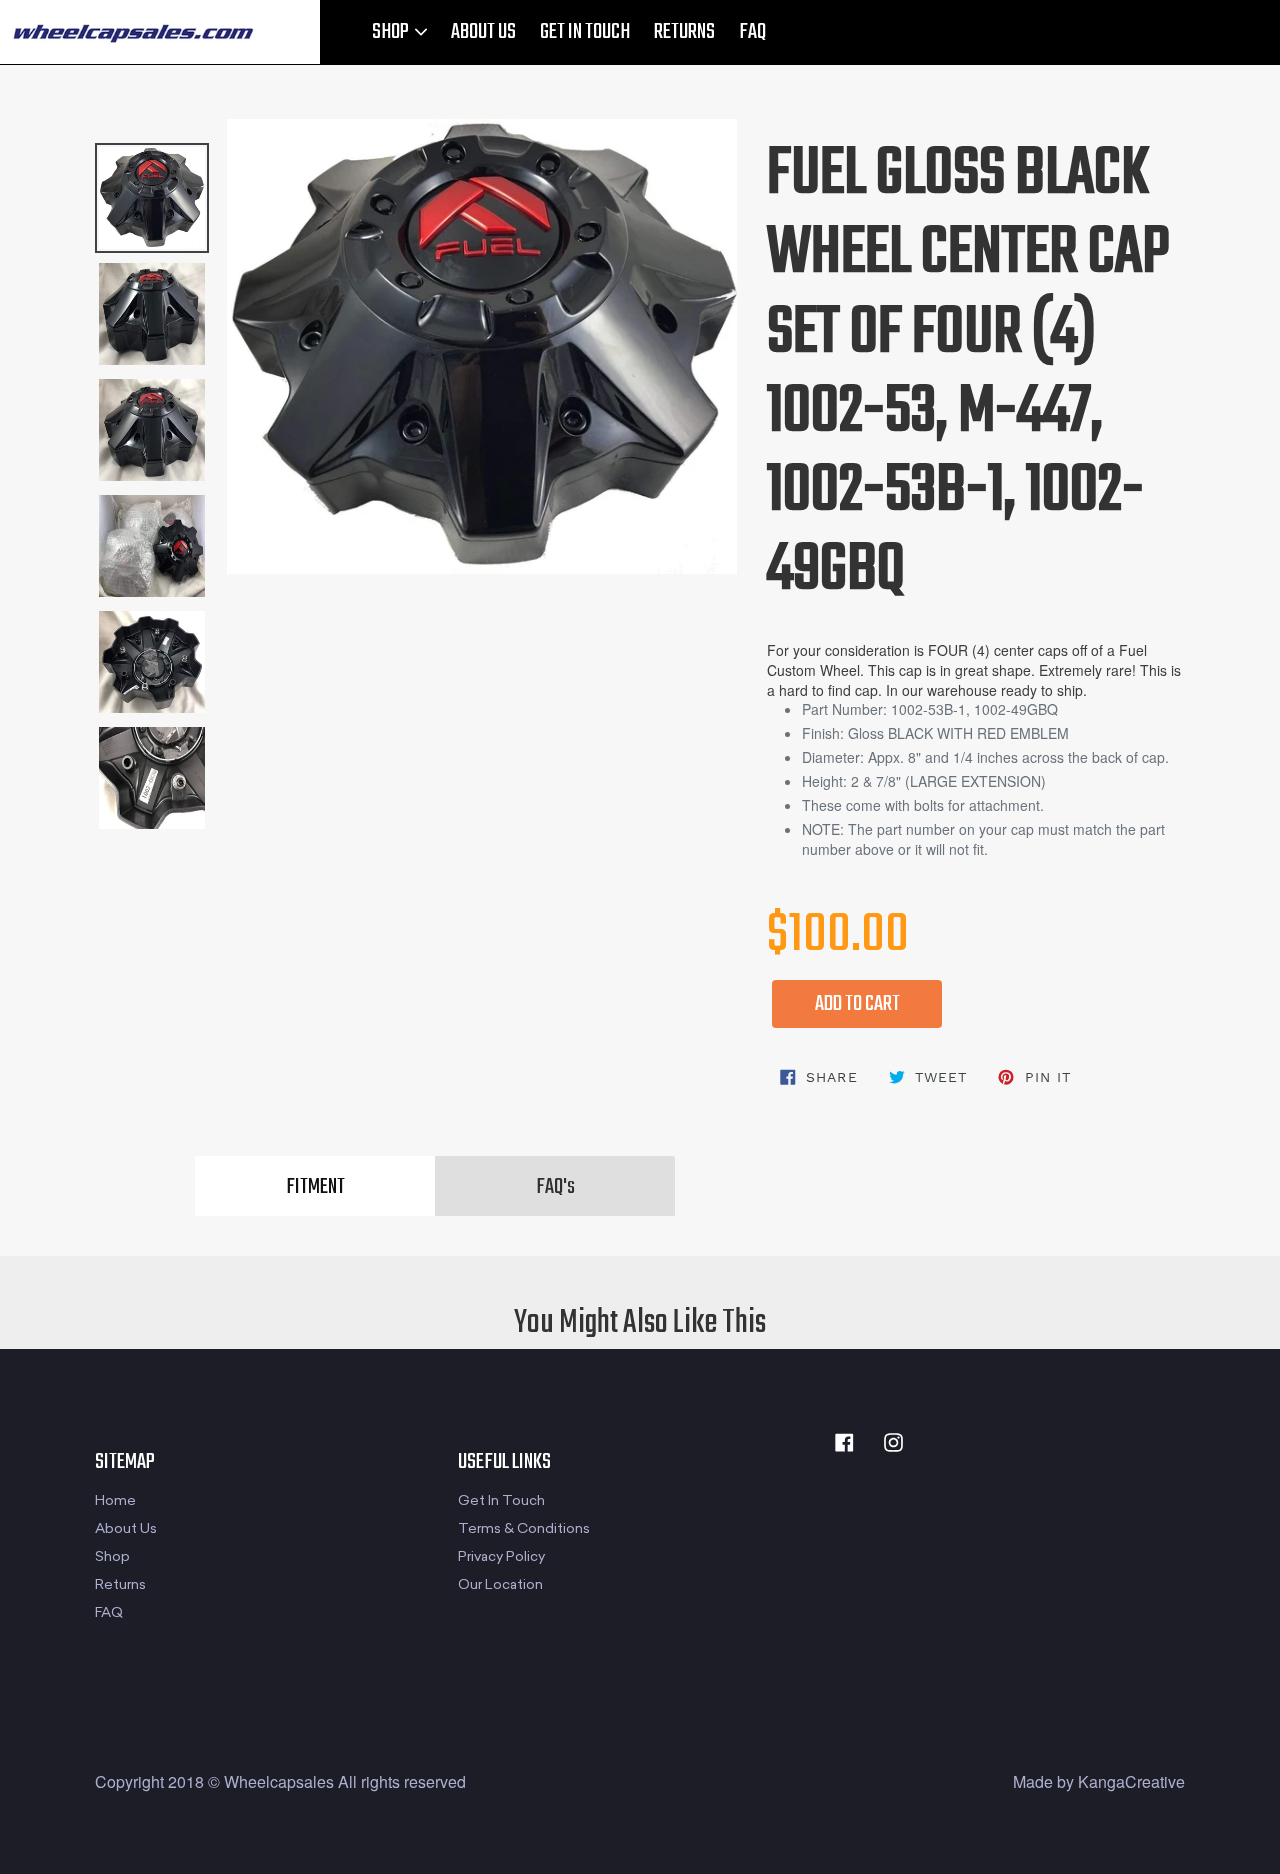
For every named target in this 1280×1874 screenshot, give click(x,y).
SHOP (392, 32)
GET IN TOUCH (585, 32)
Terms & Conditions (524, 1528)
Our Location (500, 1584)
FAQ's (555, 1187)
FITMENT (315, 1187)
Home (115, 1500)
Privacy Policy (501, 1556)
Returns (120, 1584)
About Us (126, 1528)
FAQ (752, 32)
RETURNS (684, 32)
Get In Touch (501, 1500)
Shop (112, 1556)
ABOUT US (483, 32)
